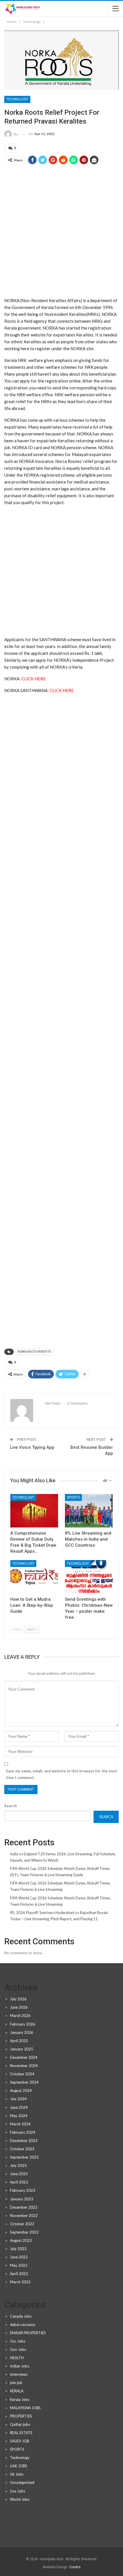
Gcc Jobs (18, 2341)
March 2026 (20, 2016)
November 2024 (24, 2066)
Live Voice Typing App (32, 1447)
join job (16, 2383)
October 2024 (22, 2074)
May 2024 (19, 2116)
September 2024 (24, 2082)
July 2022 (18, 2249)
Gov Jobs (18, 2349)
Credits (75, 2567)
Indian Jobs (20, 2366)
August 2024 (21, 2090)
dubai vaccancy (23, 2325)
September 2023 (24, 2157)
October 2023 (22, 2149)
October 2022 (22, 2224)
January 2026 (22, 2032)
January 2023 (22, 2199)
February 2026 (23, 2024)
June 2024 (19, 2107)
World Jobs (20, 2499)
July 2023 (18, 2165)
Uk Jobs (17, 2474)
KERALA (17, 2391)
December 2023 (24, 2141)
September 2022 (24, 2232)
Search (11, 1806)
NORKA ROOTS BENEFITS (34, 1352)
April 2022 (19, 2274)
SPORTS (73, 1497)
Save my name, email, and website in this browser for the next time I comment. (61, 1774)
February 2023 (23, 2190)
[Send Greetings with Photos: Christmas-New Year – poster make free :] (89, 1577)
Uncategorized (22, 2482)
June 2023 (19, 2174)
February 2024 (23, 2132)
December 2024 (24, 2057)
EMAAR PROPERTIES (28, 2333)
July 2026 (18, 1999)
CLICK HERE (34, 679)
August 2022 (21, 2240)
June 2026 (19, 2007)
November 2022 (24, 2216)
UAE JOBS (19, 2466)
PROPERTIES (21, 2416)
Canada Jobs (21, 2316)
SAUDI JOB (20, 2441)
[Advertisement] (61, 233)
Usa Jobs (18, 2491)
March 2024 (20, 2124)
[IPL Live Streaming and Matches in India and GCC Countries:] (89, 1511)
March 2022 (20, 2282)
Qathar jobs (20, 2424)
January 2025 (22, 2049)
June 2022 (19, 2257)
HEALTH (17, 2358)
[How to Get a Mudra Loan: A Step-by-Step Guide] (34, 1577)
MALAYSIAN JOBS (25, 2408)
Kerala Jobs (20, 2399)
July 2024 (18, 2099)
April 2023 (19, 2182)
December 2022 (24, 2207)
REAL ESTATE (21, 2433)
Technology (17, 99)
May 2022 (19, 2265)
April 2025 (19, 2041)
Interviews (19, 2374)
